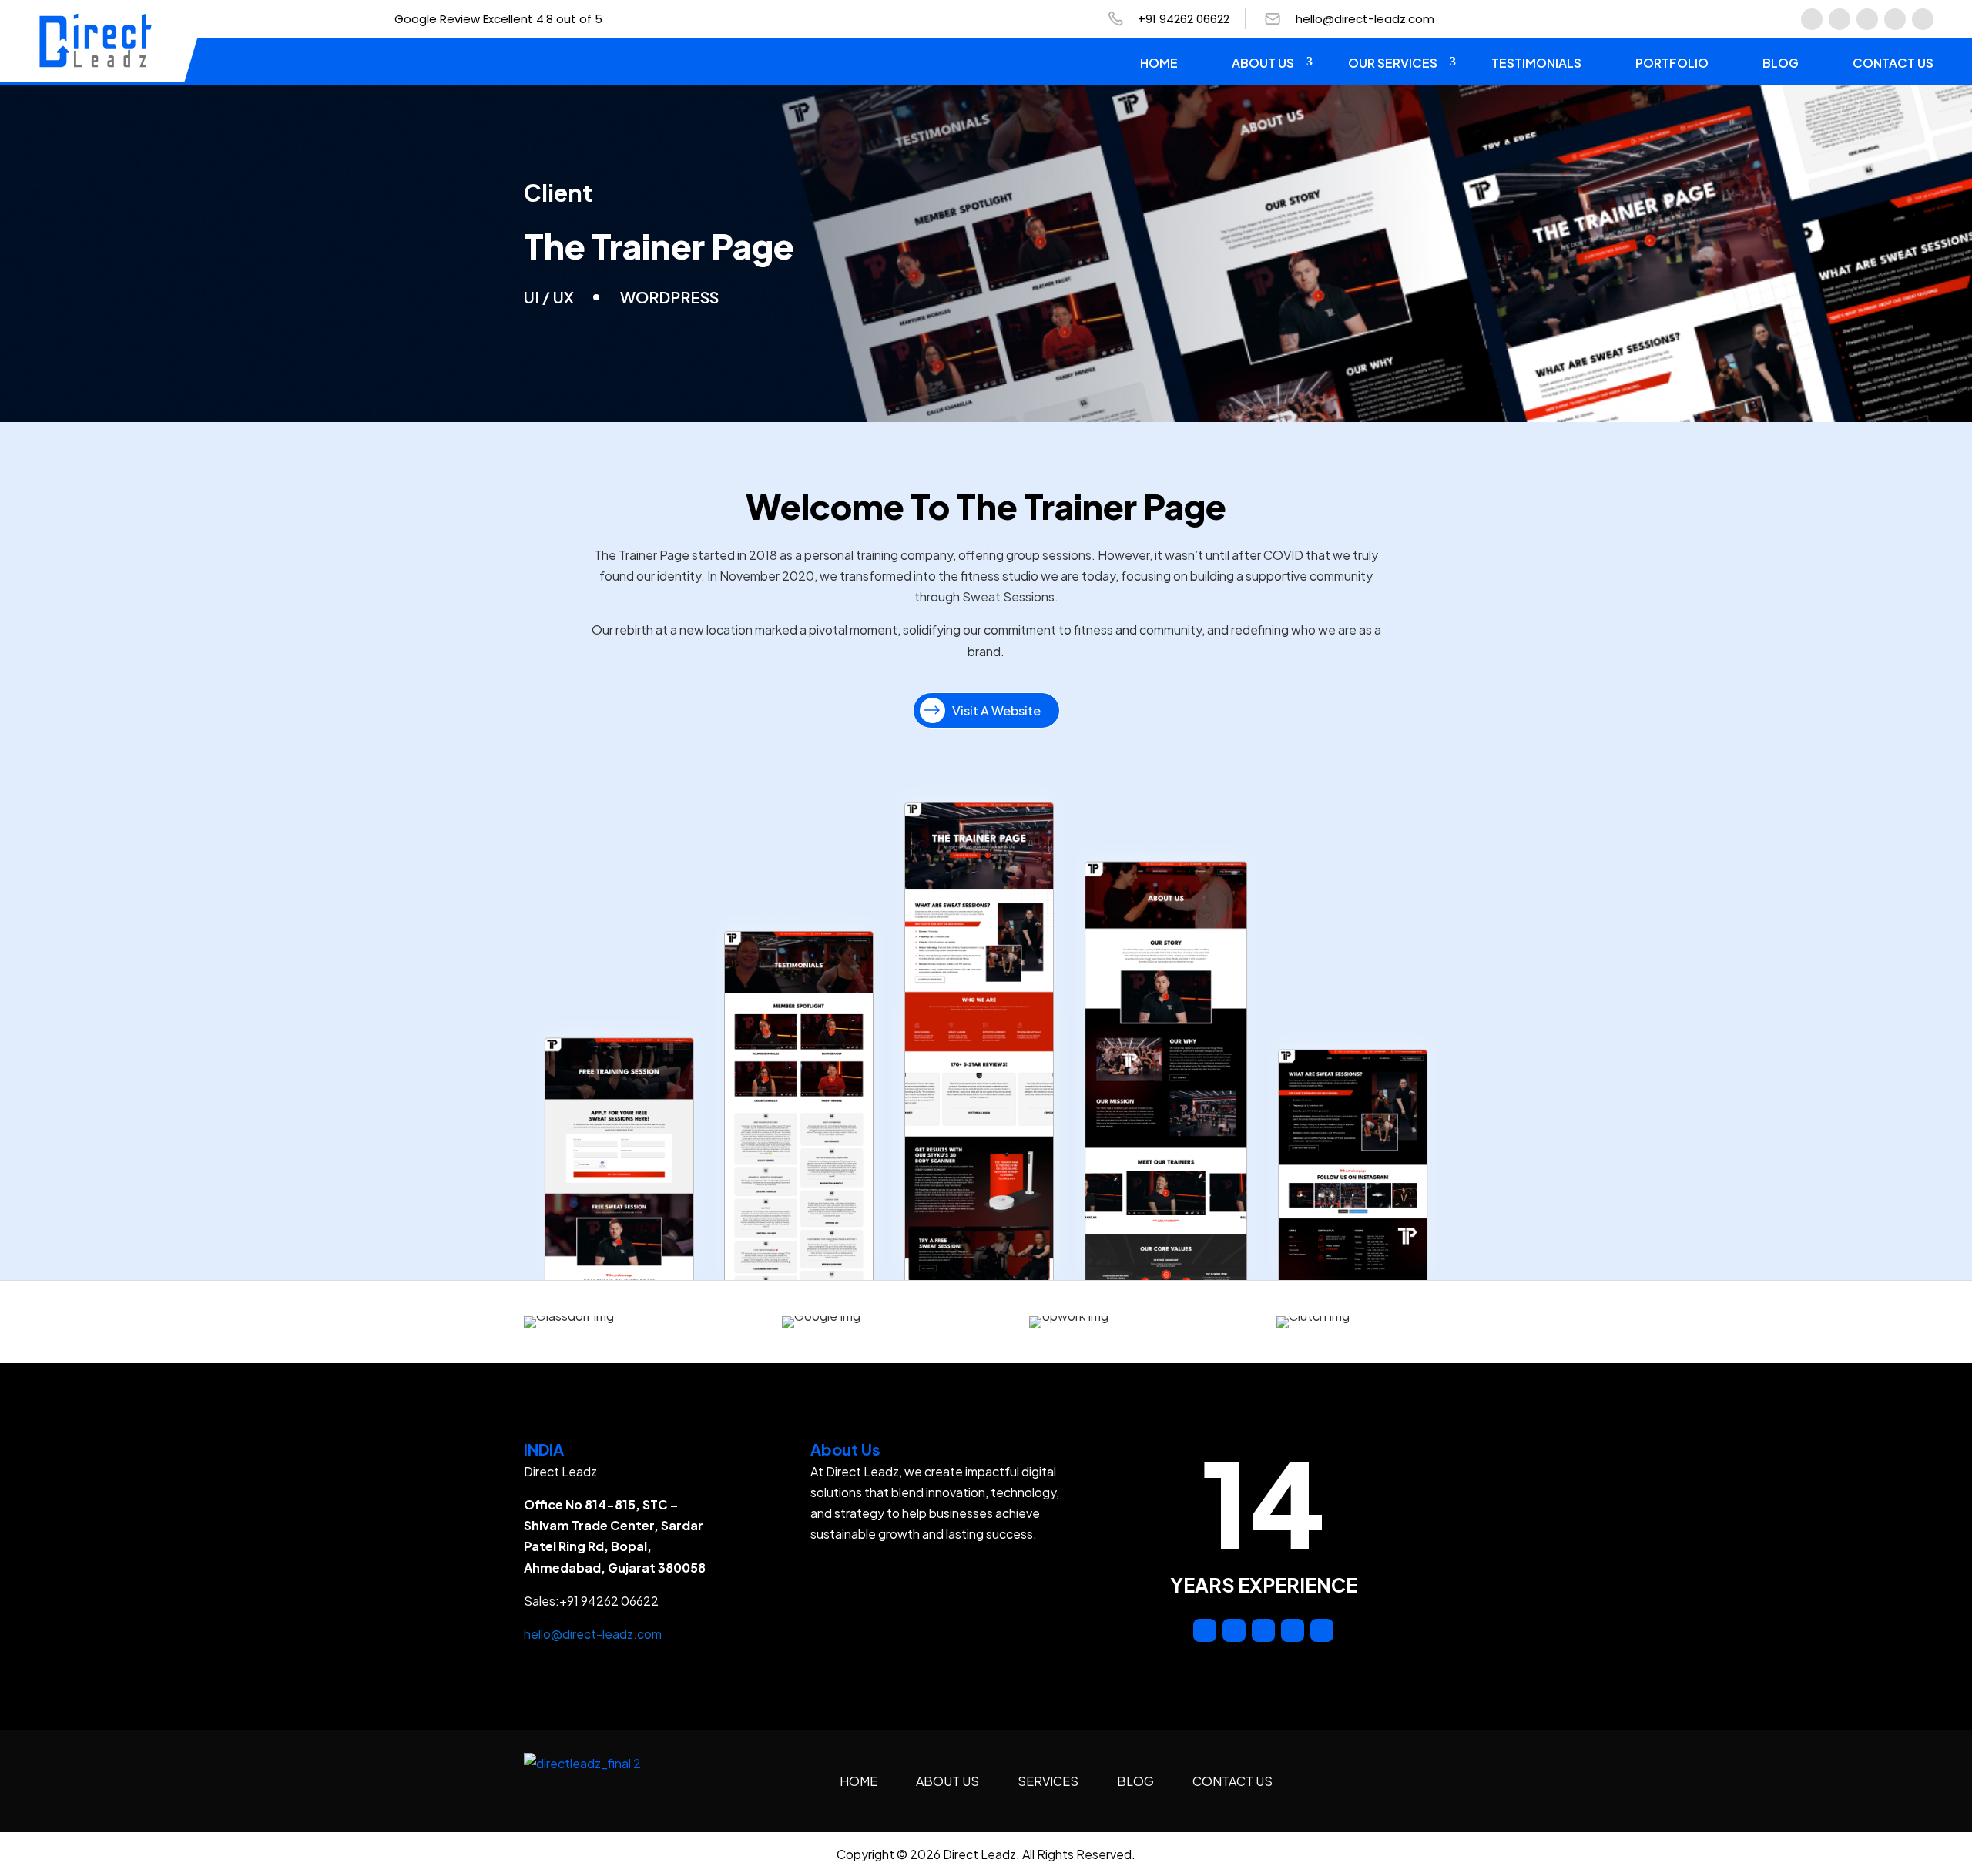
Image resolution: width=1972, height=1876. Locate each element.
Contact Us (1893, 63)
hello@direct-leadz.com (1365, 19)
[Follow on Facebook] (1812, 19)
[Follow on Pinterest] (1895, 19)
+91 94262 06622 (1184, 19)
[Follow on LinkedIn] (1867, 19)
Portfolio (1672, 63)
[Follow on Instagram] (1840, 19)
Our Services (1393, 63)
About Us (1263, 63)
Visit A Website (996, 710)
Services (1048, 1781)
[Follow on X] (1923, 19)
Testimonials (1536, 63)
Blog (1781, 63)
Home (1159, 63)
